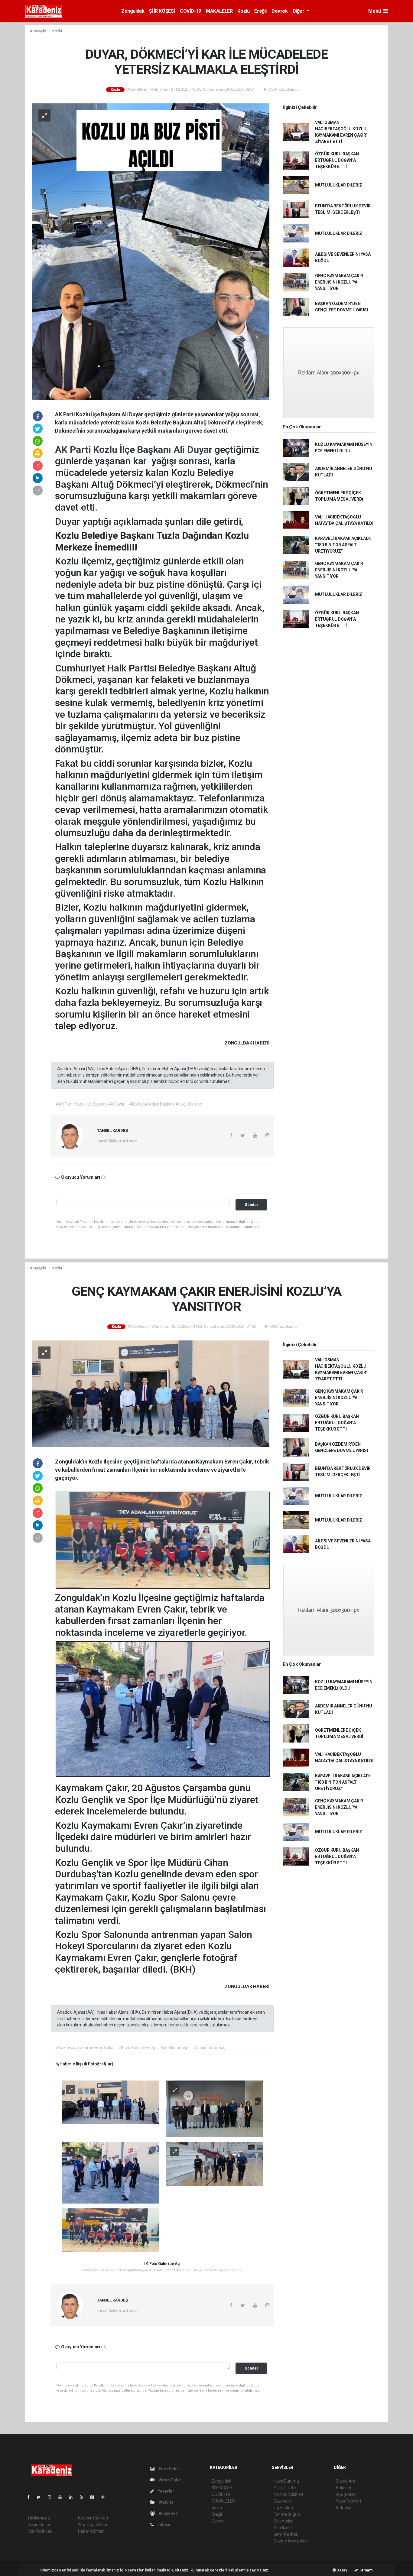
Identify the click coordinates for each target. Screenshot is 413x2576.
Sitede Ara (345, 2481)
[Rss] (84, 2497)
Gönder (251, 1205)
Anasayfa (38, 31)
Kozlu (243, 11)
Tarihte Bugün (287, 2514)
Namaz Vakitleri (288, 2494)
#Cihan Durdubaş (209, 2048)
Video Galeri (170, 2480)
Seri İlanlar (283, 2528)
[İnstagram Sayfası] (52, 2497)
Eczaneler (283, 2501)
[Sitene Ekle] (105, 2497)
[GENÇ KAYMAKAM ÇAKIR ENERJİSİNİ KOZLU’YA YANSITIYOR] (151, 1393)
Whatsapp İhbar (93, 2525)
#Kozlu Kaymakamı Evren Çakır (85, 2048)
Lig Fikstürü (284, 2508)
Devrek (280, 11)
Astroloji (343, 2508)
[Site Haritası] (95, 2497)
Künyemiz (168, 2513)
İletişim (164, 2525)
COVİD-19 (190, 11)
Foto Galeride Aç (164, 2264)
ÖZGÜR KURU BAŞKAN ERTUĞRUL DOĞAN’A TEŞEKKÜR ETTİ (337, 160)
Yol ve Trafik (285, 2488)
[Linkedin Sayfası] (73, 2497)
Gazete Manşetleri (291, 2541)
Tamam (365, 2570)
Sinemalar (283, 2521)
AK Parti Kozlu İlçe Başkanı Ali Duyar (135, 450)
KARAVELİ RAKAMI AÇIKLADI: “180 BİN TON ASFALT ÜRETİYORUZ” (343, 545)
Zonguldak (133, 11)
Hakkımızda (39, 2518)
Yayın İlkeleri (40, 2525)
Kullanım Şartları (93, 2518)
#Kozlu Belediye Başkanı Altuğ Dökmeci (166, 1104)
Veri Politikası (40, 2531)
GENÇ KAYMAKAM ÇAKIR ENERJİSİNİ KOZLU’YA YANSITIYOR (339, 282)
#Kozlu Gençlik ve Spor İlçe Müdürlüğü (153, 2048)
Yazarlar (166, 2491)
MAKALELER (219, 11)
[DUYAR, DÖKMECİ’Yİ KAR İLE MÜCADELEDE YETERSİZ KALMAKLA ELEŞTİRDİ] (151, 251)
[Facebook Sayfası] (31, 2497)
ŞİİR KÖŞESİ (162, 11)
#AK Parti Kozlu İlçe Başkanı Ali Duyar (90, 1104)
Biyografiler (346, 2494)
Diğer (299, 11)
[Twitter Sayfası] (41, 2497)
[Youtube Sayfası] (63, 2497)
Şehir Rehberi (286, 2534)
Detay (342, 2570)
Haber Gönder (91, 2531)
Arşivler (166, 2502)
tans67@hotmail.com (117, 1141)
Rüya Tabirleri (348, 2501)
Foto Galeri (169, 2469)
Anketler (343, 2488)
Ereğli (260, 11)
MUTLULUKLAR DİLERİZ (339, 185)
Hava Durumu (286, 2481)
